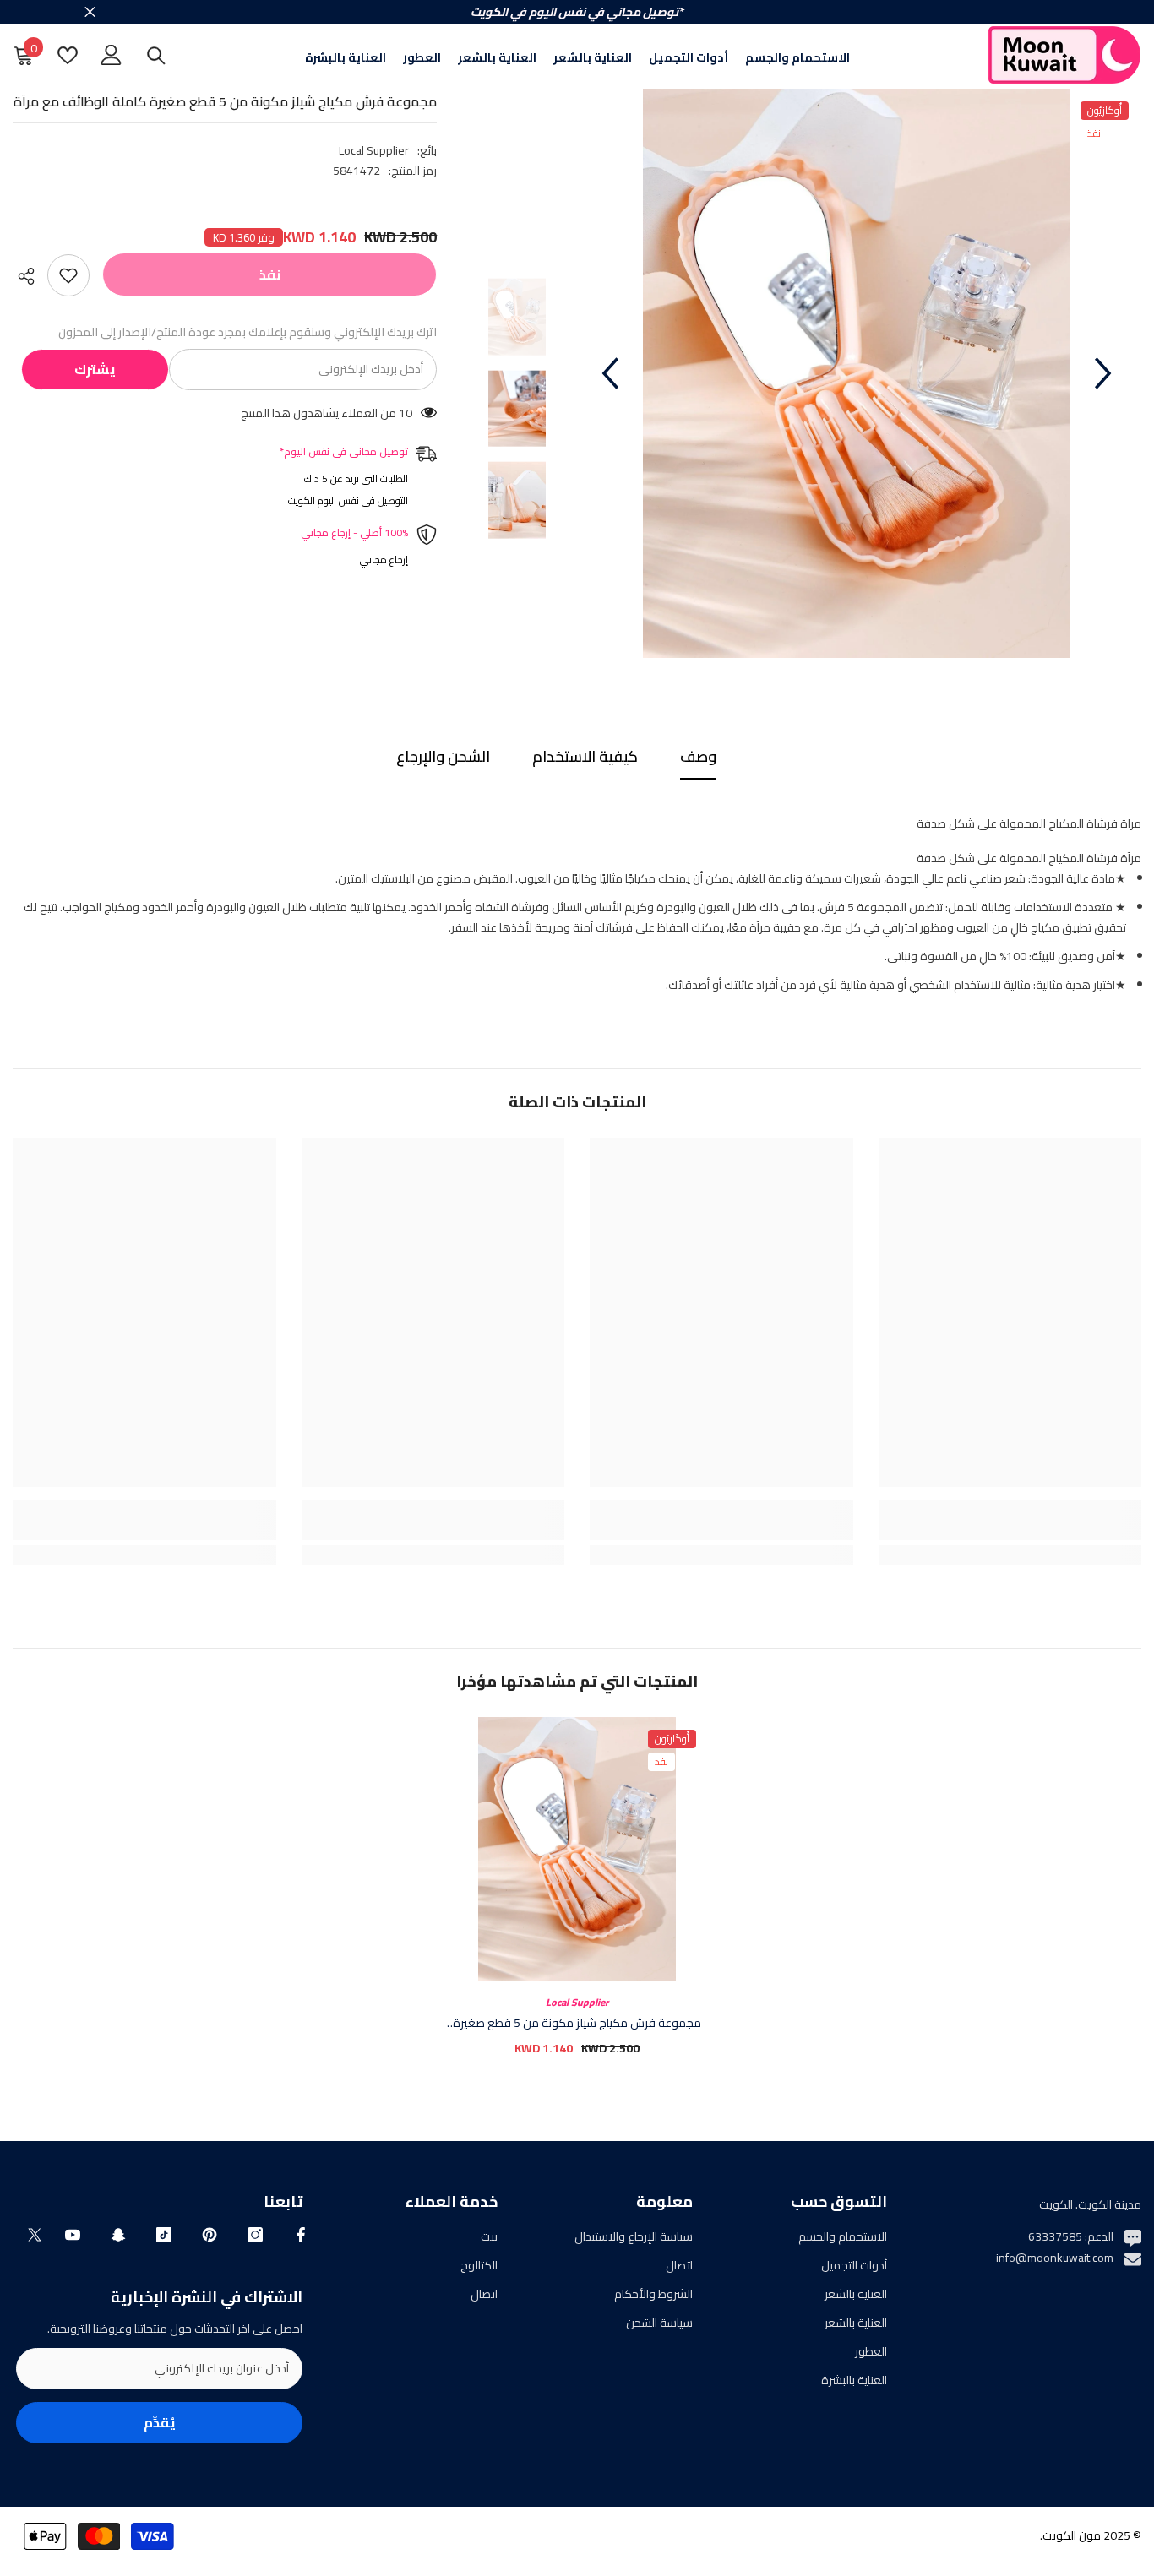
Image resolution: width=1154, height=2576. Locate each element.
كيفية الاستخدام (585, 756)
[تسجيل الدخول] (112, 55)
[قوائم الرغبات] (68, 55)
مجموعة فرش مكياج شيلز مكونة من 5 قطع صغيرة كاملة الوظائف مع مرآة (577, 2023)
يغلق (90, 12)
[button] (610, 373)
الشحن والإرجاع (443, 756)
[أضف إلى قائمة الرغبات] (68, 275)
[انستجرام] (255, 2235)
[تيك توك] (164, 2235)
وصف (698, 756)
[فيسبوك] (301, 2235)
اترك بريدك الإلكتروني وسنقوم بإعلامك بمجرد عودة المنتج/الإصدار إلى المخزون (248, 332)
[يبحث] (156, 55)
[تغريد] (35, 2235)
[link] (1010, 1530)
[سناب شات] (118, 2235)
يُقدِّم (160, 2422)
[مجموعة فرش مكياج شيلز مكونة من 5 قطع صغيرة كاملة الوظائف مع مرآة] (577, 1849)
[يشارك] (30, 276)
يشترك (95, 369)
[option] (857, 373)
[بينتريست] (210, 2235)
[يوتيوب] (73, 2235)
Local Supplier (374, 150)
